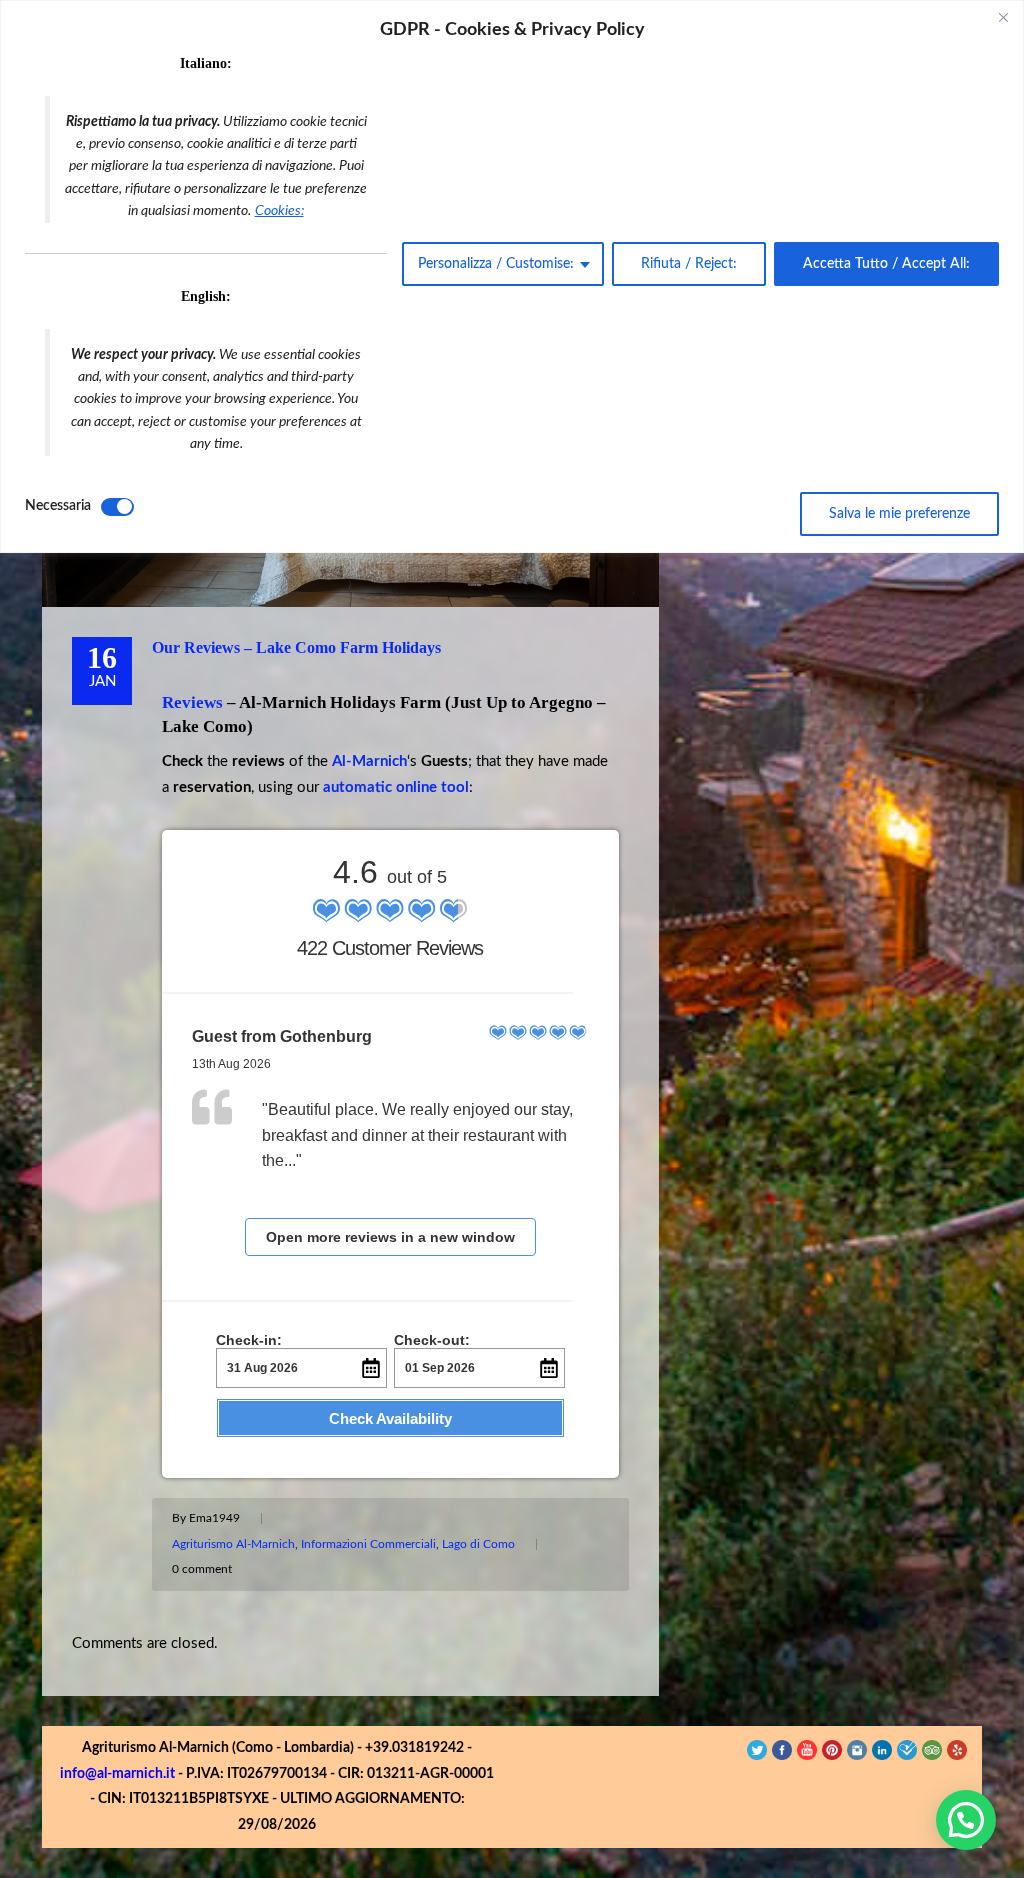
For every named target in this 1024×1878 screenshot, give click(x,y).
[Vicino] (1003, 17)
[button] (966, 1820)
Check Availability (390, 1418)
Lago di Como (478, 1544)
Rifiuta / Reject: (689, 264)
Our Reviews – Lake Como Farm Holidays (296, 647)
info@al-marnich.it (117, 1774)
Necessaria (58, 506)
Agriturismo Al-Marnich (233, 1544)
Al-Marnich (369, 761)
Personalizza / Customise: (496, 264)
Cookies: (279, 211)
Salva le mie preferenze (899, 514)
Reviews (192, 702)
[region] (512, 276)
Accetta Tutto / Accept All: (886, 264)
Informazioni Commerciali (368, 1544)
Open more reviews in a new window (390, 1237)
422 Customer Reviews (390, 948)
